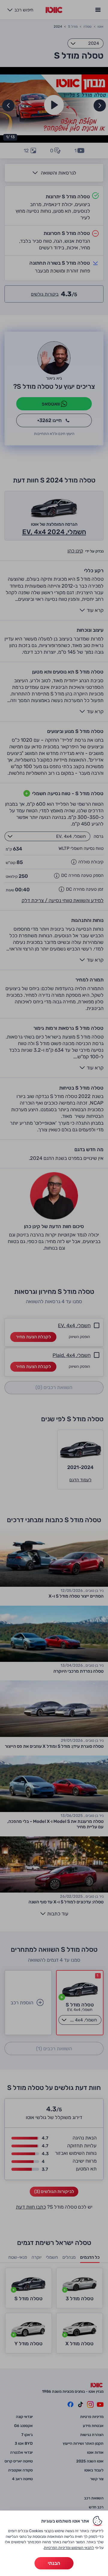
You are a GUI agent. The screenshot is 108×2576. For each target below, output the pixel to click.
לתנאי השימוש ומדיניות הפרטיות (69, 2548)
